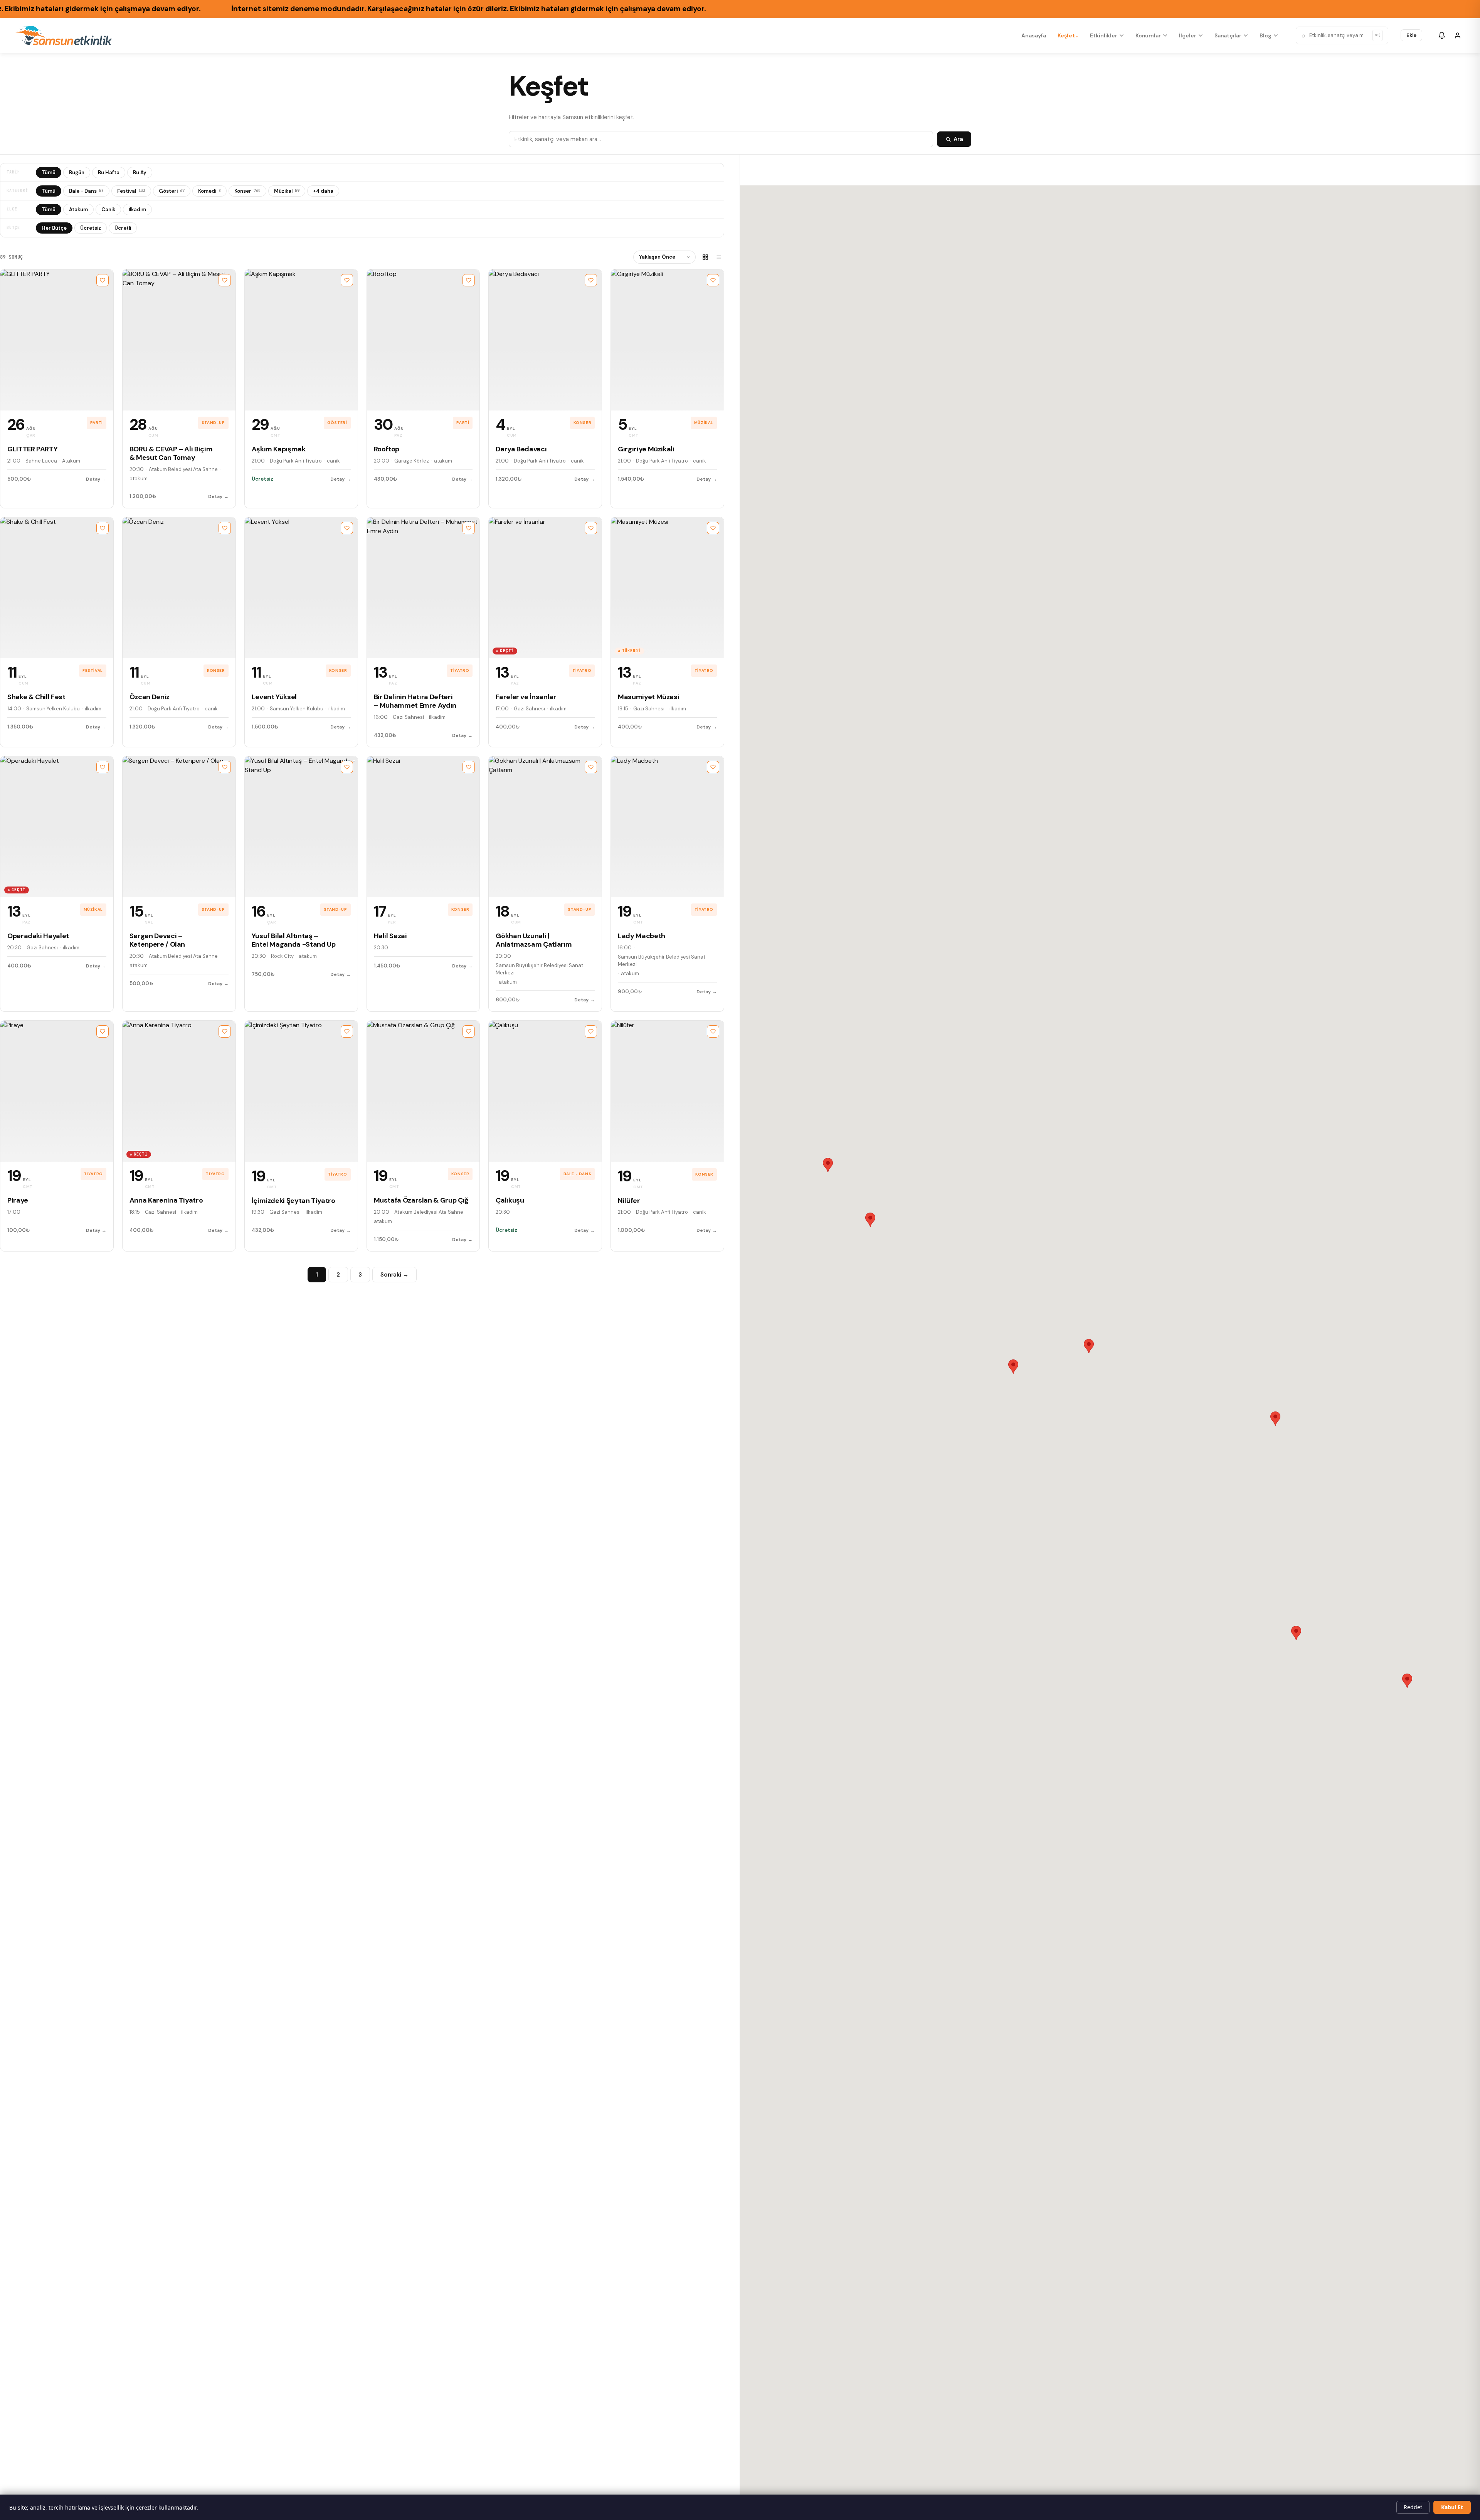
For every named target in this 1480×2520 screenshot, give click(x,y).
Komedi (209, 191)
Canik (108, 209)
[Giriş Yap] (1458, 35)
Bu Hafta (109, 172)
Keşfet (1066, 35)
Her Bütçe (54, 228)
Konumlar (1148, 35)
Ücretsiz (91, 228)
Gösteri (172, 191)
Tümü (49, 172)
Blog (1266, 35)
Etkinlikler (1103, 35)
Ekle (1411, 35)
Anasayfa (1033, 35)
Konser (247, 191)
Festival (131, 191)
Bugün (77, 172)
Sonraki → (394, 1275)
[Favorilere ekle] (103, 280)
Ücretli (123, 228)
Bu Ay (140, 172)
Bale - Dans (86, 191)
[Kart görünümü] (705, 257)
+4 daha (323, 191)
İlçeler (1188, 35)
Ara (958, 139)
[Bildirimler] (1442, 35)
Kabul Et (1452, 2507)
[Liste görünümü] (718, 257)
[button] (1013, 1367)
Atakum (78, 209)
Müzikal (287, 191)
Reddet (1413, 2507)
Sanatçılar (1228, 35)
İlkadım (137, 209)
